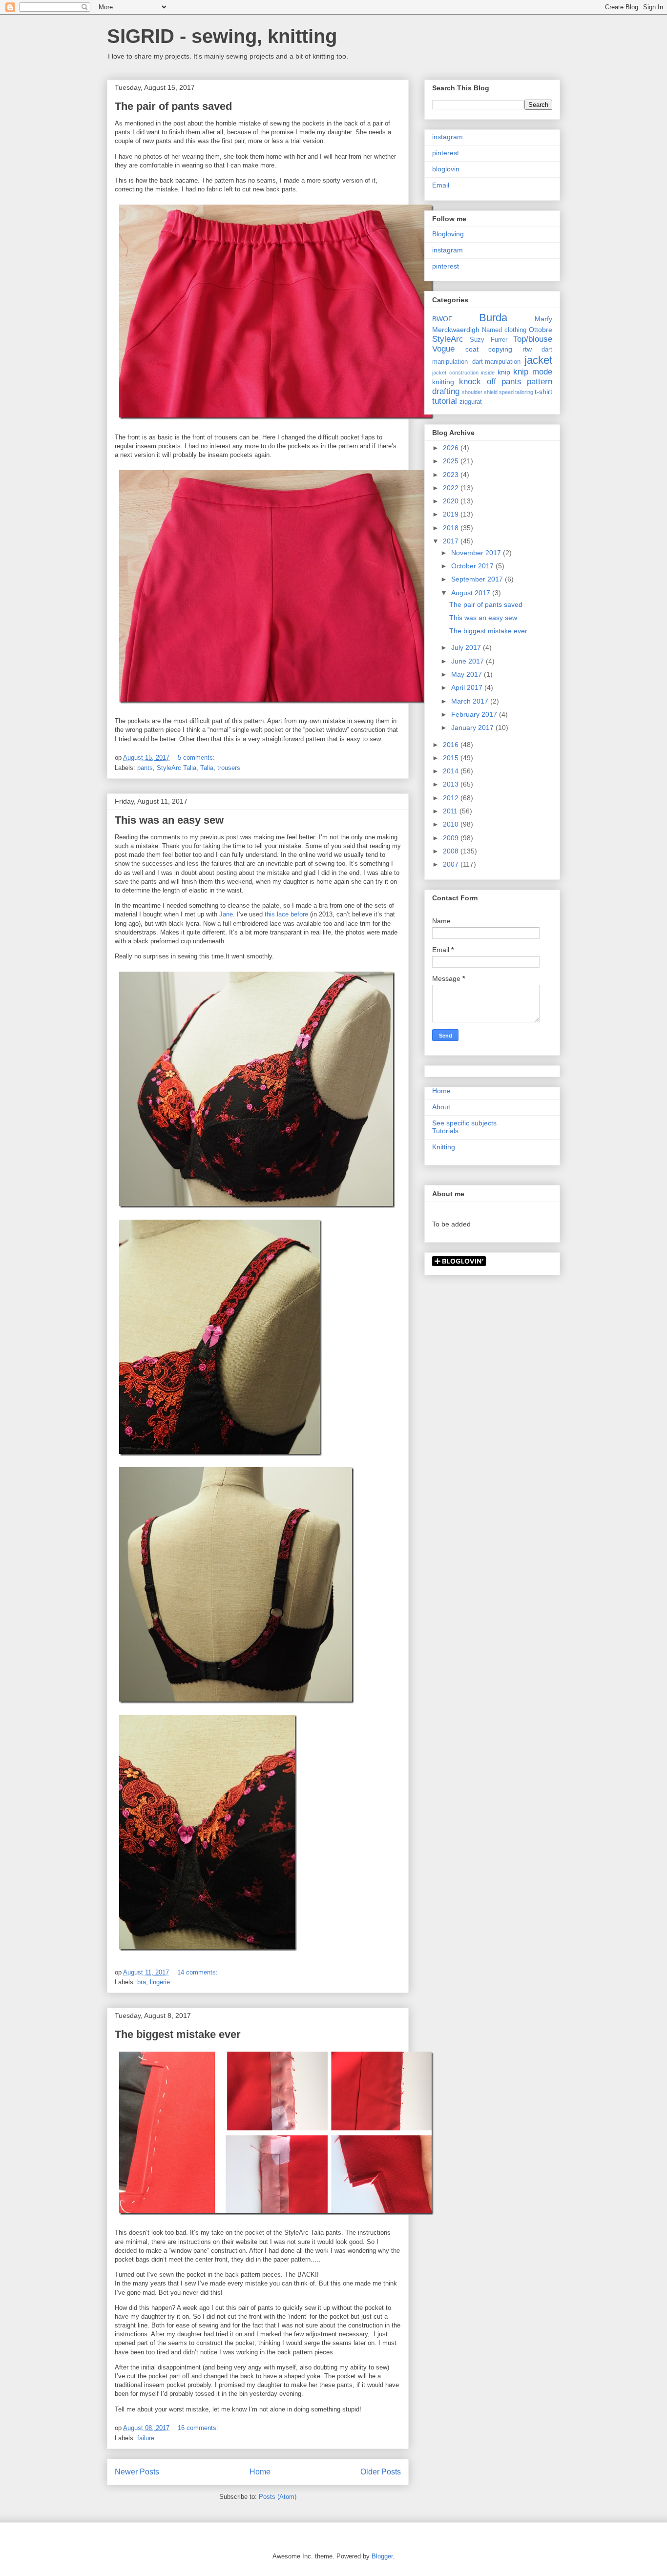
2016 (452, 745)
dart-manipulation (496, 362)
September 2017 (478, 579)
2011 (451, 811)
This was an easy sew (169, 820)
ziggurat (471, 402)
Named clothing (504, 330)
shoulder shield (480, 392)
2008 (452, 851)
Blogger (382, 2556)
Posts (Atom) (278, 2497)
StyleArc (448, 339)
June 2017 (469, 661)
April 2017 (468, 687)
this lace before (286, 914)
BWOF (442, 319)
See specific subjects (464, 1123)
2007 (452, 864)
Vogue (443, 349)
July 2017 (467, 647)
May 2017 (468, 674)
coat (472, 349)
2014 (452, 771)
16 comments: (199, 2428)
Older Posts (381, 2472)
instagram (448, 137)
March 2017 (471, 701)
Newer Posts (137, 2472)
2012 (452, 798)
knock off (477, 382)
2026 (452, 448)
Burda (493, 318)
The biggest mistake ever (178, 2034)
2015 (452, 758)
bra (142, 1982)
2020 (452, 501)
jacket (538, 360)
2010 (452, 824)
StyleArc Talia (177, 768)
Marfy (543, 319)
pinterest (446, 153)
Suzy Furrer (488, 340)
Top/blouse (533, 339)
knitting (443, 382)
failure (146, 2438)
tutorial (445, 401)
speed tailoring (516, 392)
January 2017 (473, 727)
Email (441, 185)
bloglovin (446, 169)
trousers (229, 768)
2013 (452, 784)
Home (260, 2472)
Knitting (444, 1147)
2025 (452, 461)
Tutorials (445, 1131)
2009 (452, 838)
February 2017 (475, 714)
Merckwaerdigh (456, 330)
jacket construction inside (463, 373)
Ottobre (541, 330)
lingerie (160, 1982)
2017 (452, 541)
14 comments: (198, 1972)
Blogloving (448, 234)
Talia (207, 768)
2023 (452, 475)
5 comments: (197, 758)
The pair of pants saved (173, 106)
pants (145, 768)
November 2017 (477, 553)
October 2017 (473, 566)
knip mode (533, 372)
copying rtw (510, 349)
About (441, 1107)
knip (504, 372)
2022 (452, 488)
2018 (452, 528)
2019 (452, 514)
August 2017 (472, 593)
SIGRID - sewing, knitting (222, 36)
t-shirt (543, 392)
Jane (226, 914)
